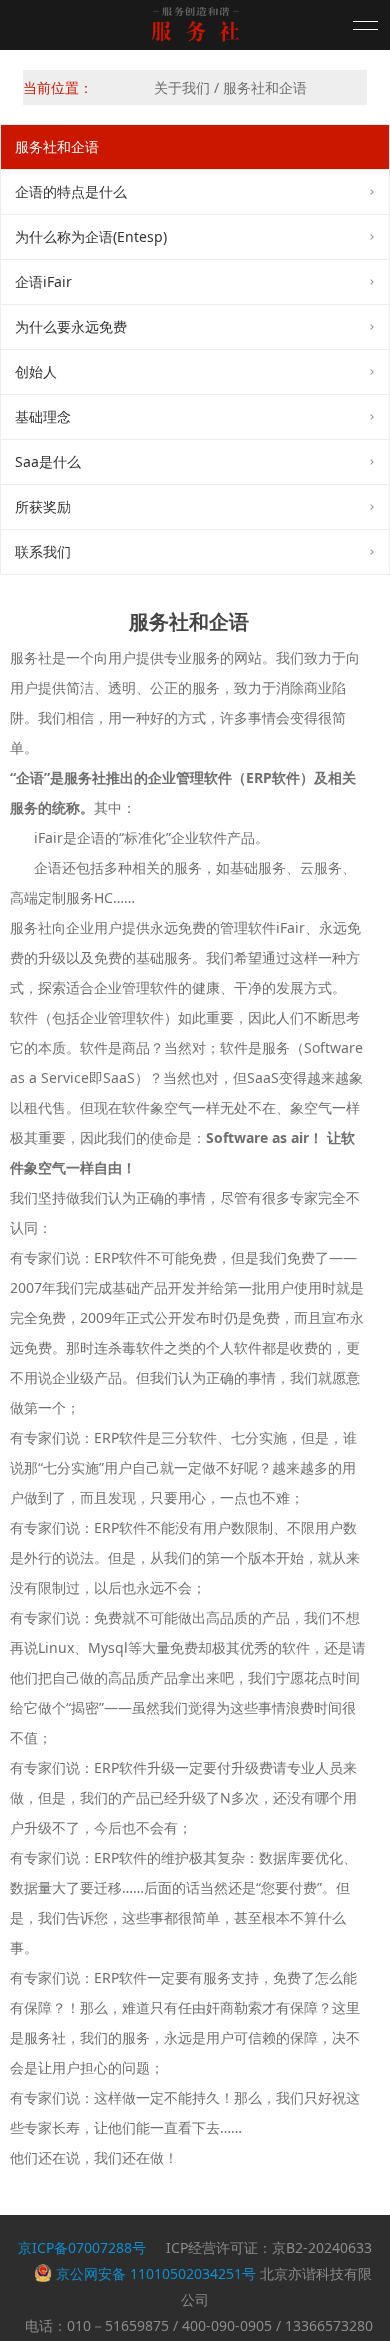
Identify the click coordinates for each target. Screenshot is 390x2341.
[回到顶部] (355, 2306)
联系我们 (43, 551)
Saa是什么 (48, 461)
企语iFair (43, 281)
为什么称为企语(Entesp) (91, 236)
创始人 (36, 371)
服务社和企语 (57, 146)
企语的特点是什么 (71, 191)
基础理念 (43, 416)
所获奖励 (43, 506)
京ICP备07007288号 (82, 2247)
